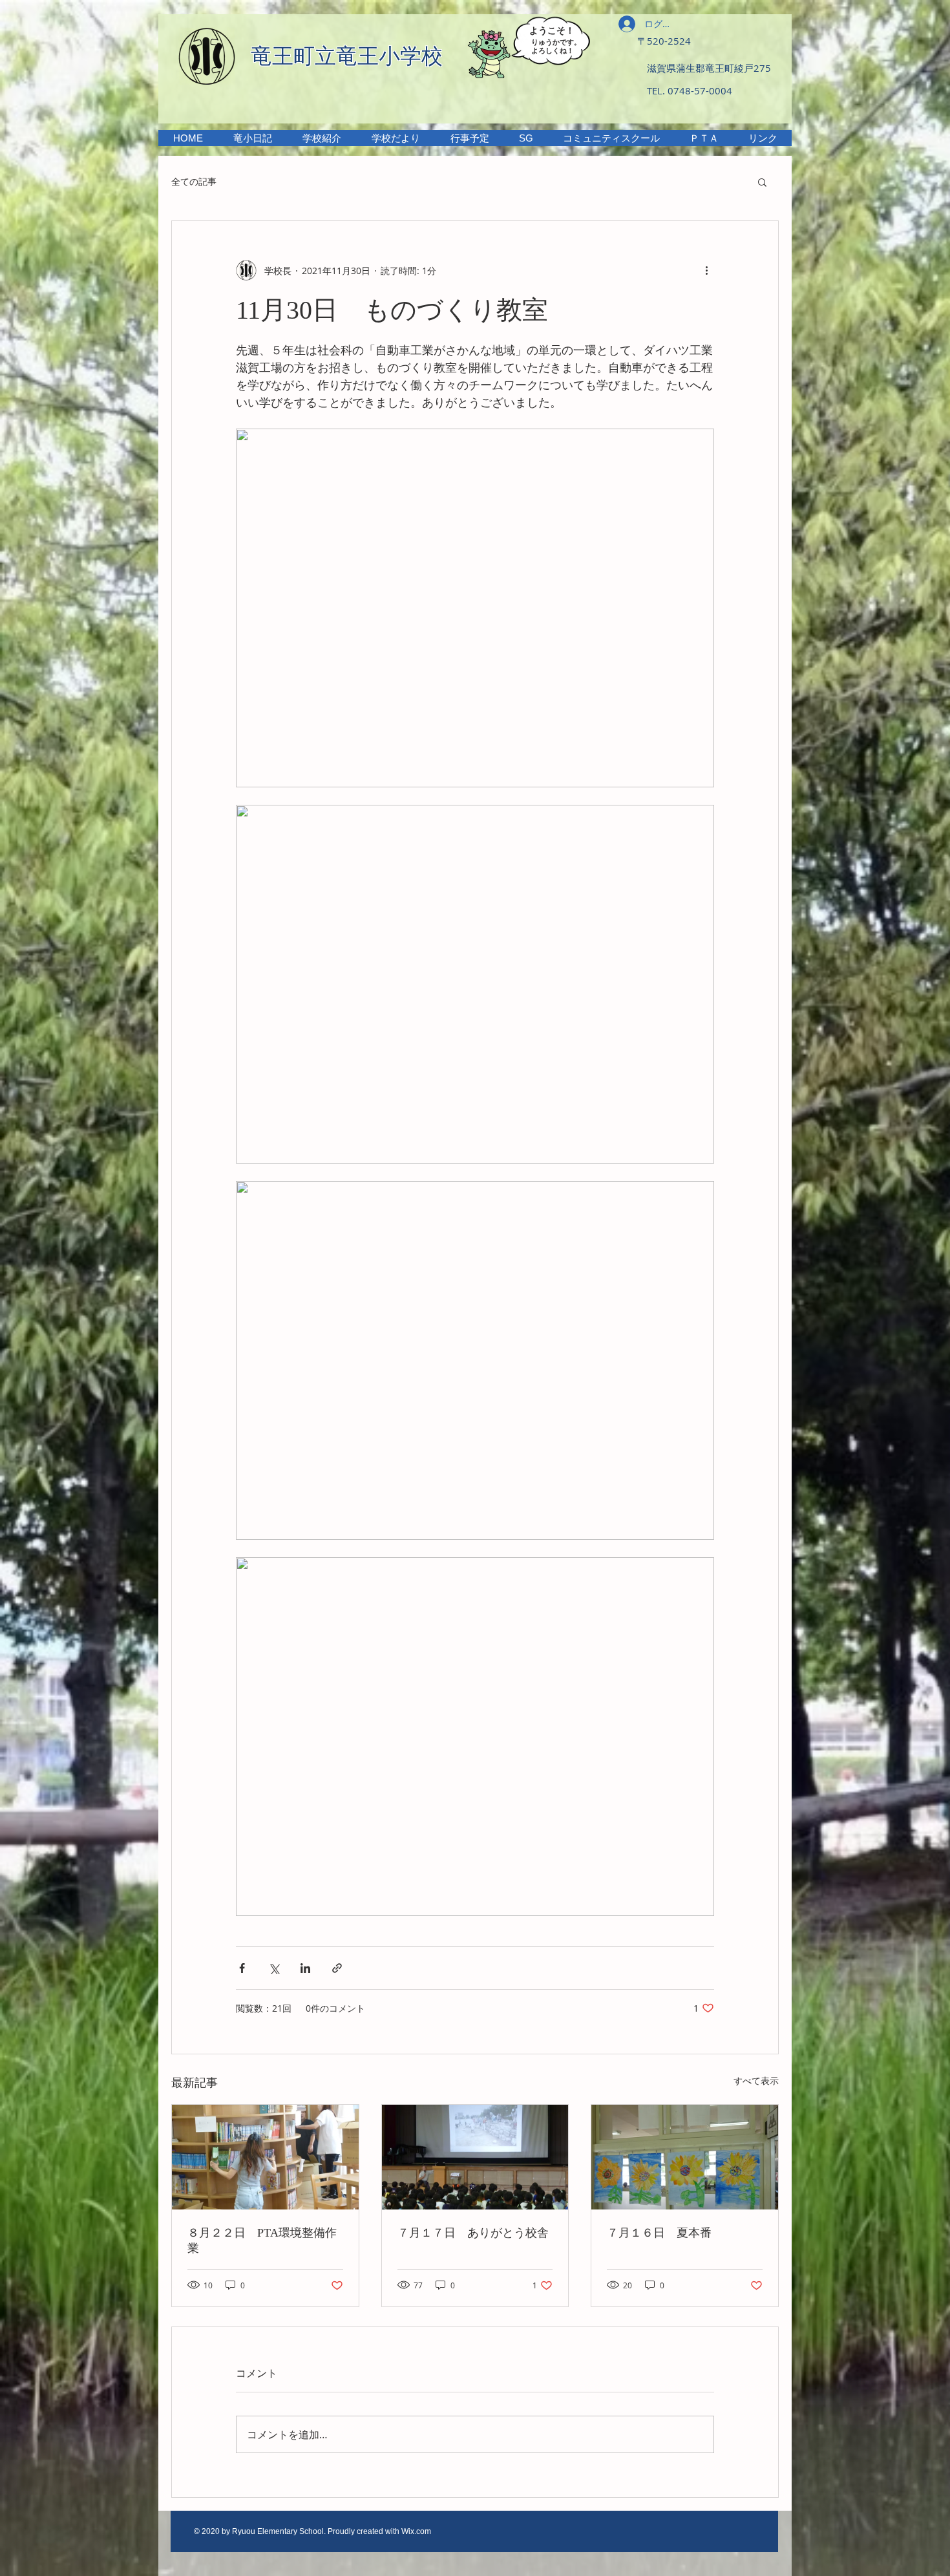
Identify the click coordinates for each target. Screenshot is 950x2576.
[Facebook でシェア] (242, 1968)
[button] (322, 138)
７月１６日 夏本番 (659, 2233)
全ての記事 (194, 181)
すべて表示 (756, 2081)
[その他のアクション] (706, 270)
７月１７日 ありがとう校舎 (473, 2233)
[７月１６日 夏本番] (685, 2157)
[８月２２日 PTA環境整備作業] (265, 2157)
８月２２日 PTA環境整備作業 (262, 2241)
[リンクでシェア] (337, 1968)
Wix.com (416, 2531)
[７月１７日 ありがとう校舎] (475, 2157)
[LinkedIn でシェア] (305, 1968)
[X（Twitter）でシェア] (274, 1968)
